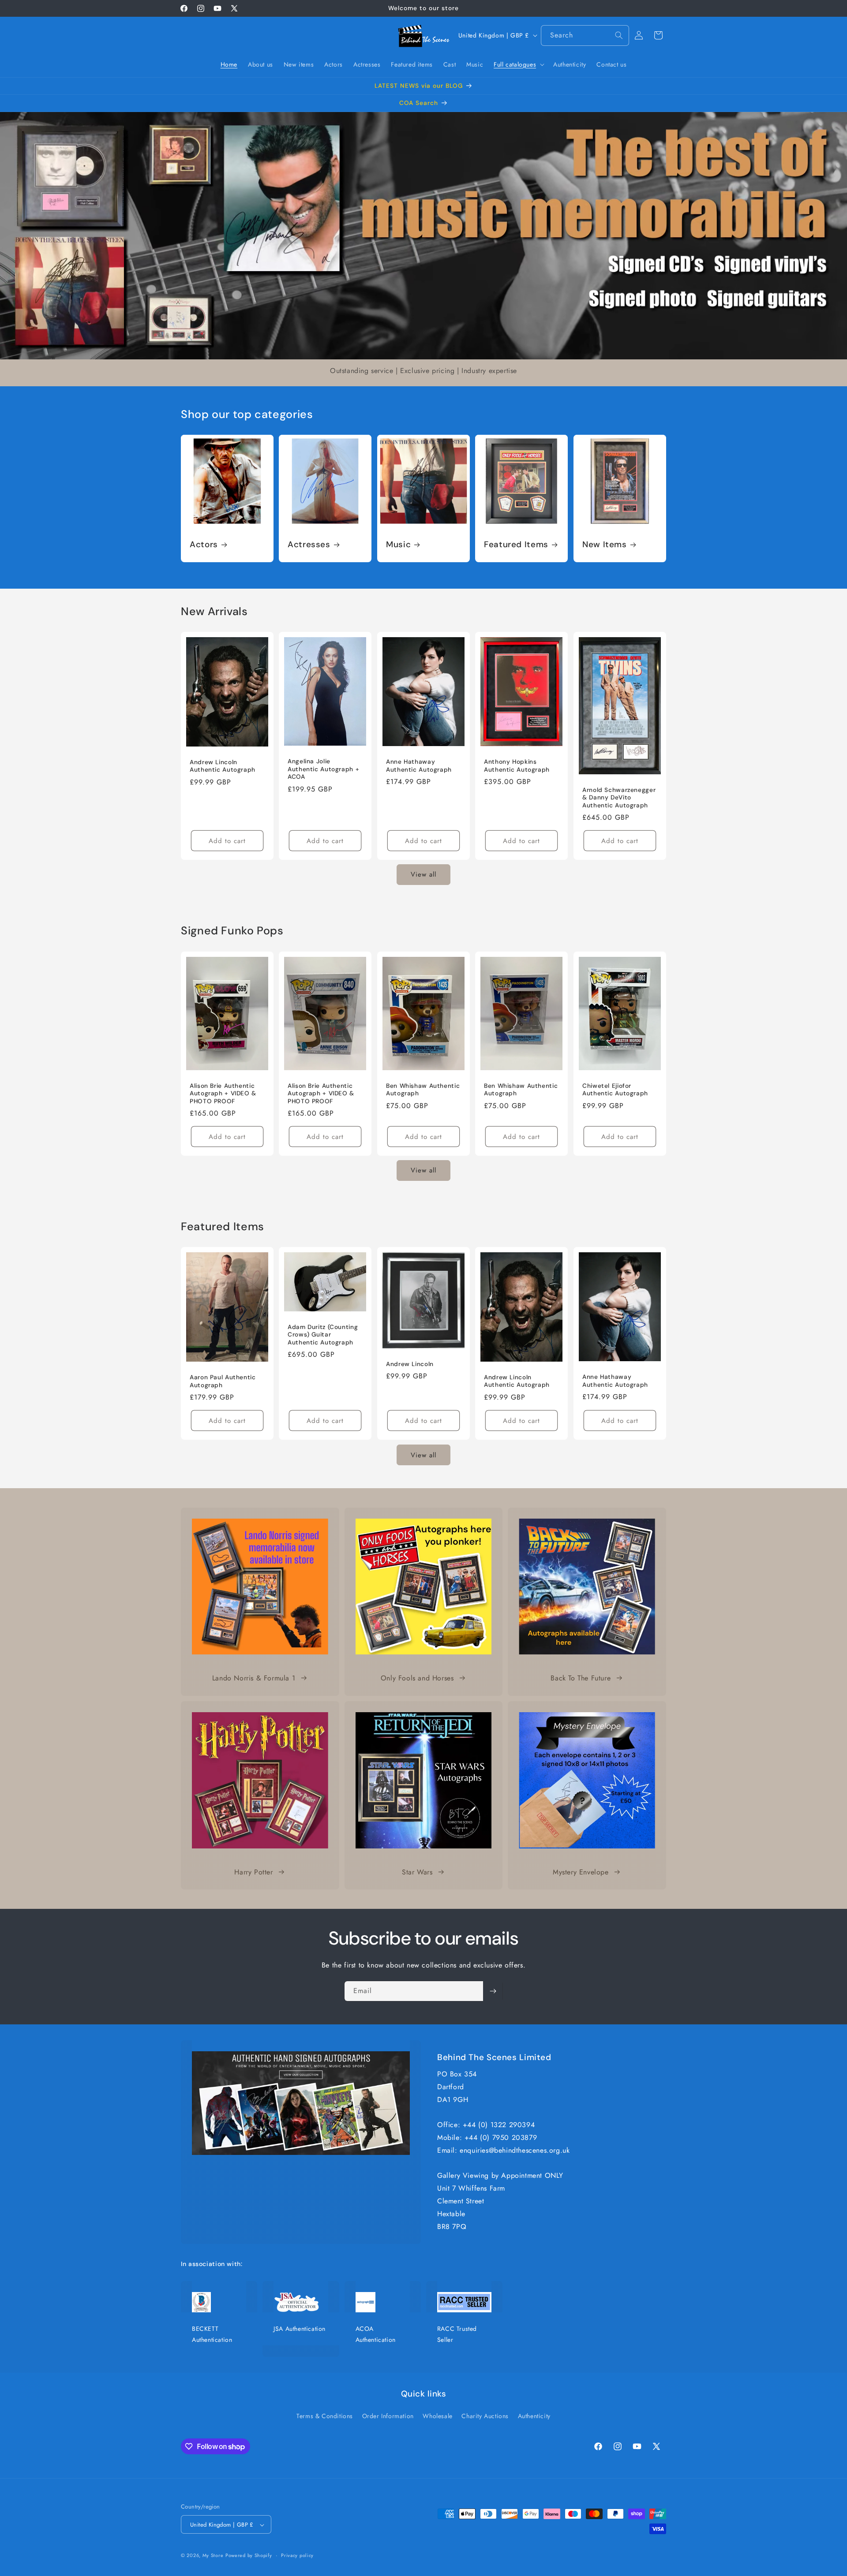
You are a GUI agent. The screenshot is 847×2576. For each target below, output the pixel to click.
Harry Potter (253, 1872)
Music (398, 545)
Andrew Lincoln (410, 1364)
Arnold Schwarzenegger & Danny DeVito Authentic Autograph (619, 798)
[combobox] (585, 35)
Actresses (309, 545)
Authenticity (534, 2415)
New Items (605, 545)
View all (423, 875)
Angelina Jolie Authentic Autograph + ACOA (323, 769)
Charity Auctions (485, 2415)
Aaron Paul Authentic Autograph (223, 1381)
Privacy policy (297, 2555)
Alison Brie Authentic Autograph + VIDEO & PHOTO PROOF (223, 1093)
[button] (518, 64)
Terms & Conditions (325, 2415)
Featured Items (516, 545)
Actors (204, 545)
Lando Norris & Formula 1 (254, 1678)
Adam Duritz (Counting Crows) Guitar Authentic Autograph (323, 1335)
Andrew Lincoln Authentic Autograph (223, 766)
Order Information (388, 2415)
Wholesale (437, 2415)
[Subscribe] (493, 1991)
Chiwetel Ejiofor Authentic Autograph (615, 1089)
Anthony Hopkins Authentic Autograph (517, 766)
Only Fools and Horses (417, 1678)
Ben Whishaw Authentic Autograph (423, 1089)
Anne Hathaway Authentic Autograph (419, 766)
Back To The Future (581, 1678)
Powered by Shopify (249, 2556)
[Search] (619, 35)
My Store (213, 2556)
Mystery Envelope (581, 1872)
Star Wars (417, 1872)
